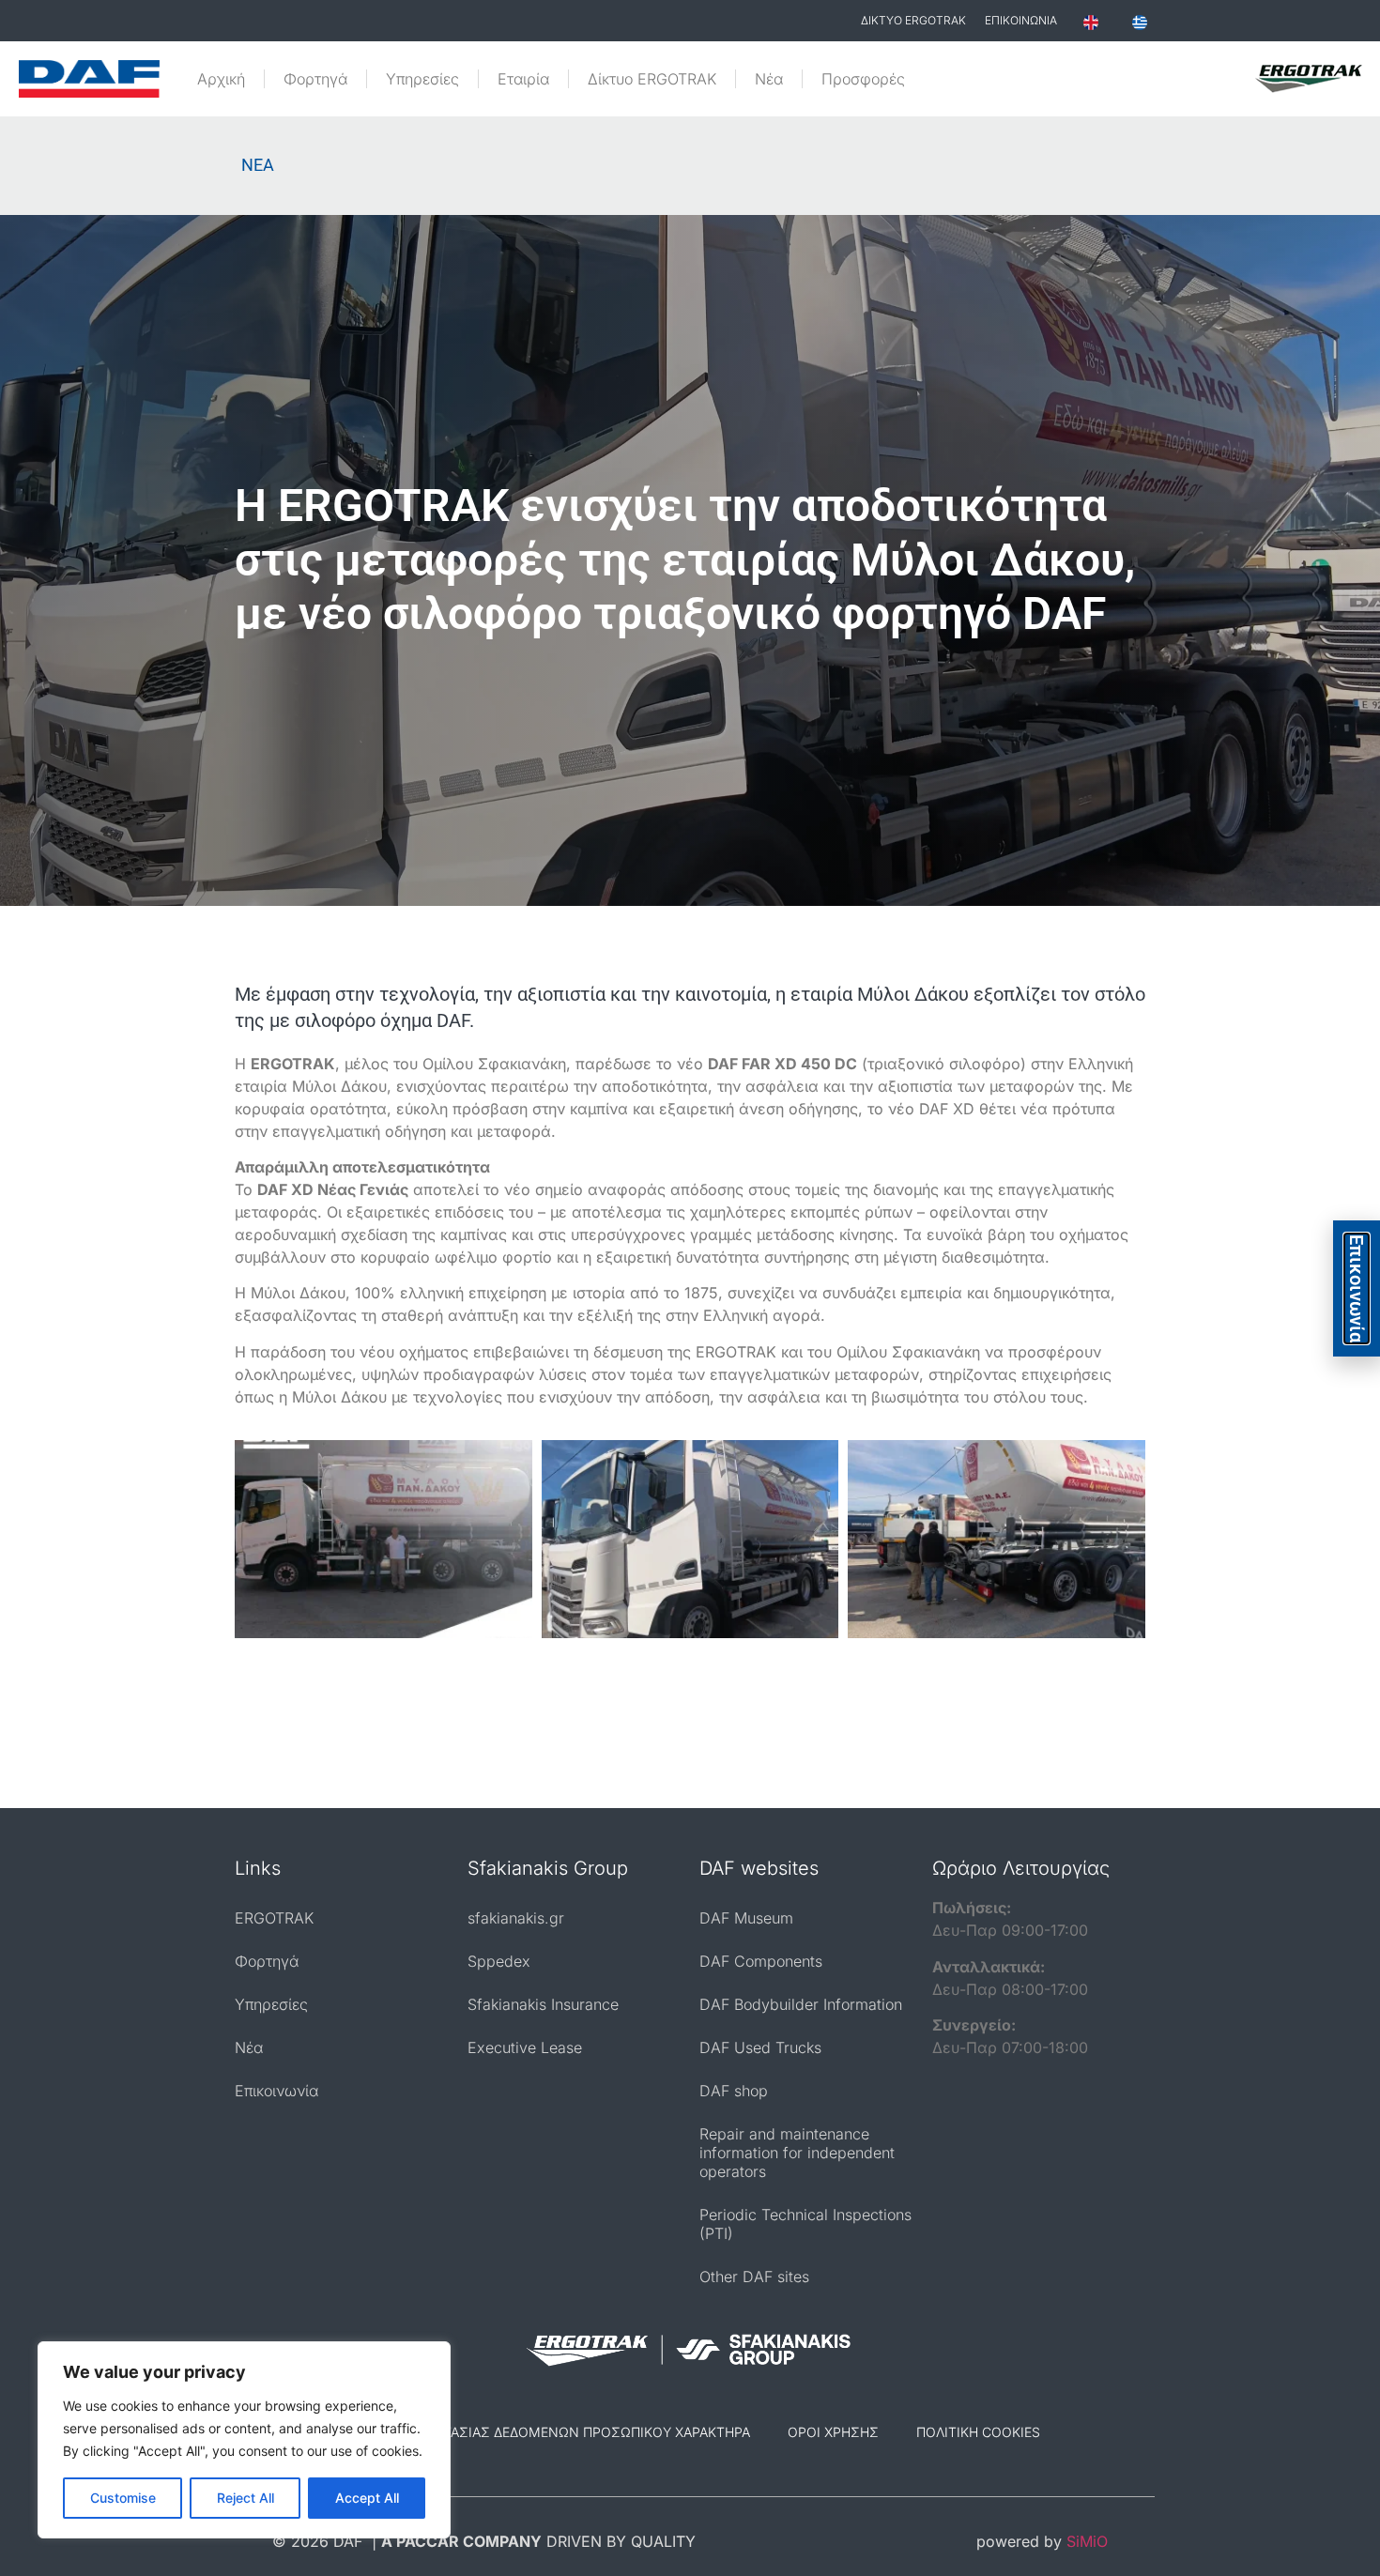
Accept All (367, 2498)
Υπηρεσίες (422, 79)
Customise (123, 2498)
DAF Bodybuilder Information (801, 2004)
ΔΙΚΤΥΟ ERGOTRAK (913, 20)
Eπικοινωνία (1357, 1288)
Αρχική (221, 79)
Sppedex (499, 1961)
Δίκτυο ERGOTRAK (652, 79)
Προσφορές (863, 79)
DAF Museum (746, 1918)
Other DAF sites (754, 2277)
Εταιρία (523, 79)
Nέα (769, 79)
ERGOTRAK (274, 1918)
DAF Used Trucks (760, 2047)
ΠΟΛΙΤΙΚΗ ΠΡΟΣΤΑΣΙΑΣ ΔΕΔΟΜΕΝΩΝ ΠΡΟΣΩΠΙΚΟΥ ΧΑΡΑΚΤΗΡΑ (545, 2432)
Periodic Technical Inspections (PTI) (805, 2224)
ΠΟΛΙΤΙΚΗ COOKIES (978, 2432)
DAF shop (734, 2091)
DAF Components (761, 1961)
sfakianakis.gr (516, 1918)
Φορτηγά (315, 79)
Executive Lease (525, 2047)
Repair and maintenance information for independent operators (797, 2153)
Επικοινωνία (276, 2091)
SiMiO (1087, 2541)
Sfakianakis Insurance (543, 2004)
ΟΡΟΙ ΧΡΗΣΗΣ (833, 2432)
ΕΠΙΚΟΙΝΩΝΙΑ (1021, 20)
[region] (244, 2440)
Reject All (245, 2498)
